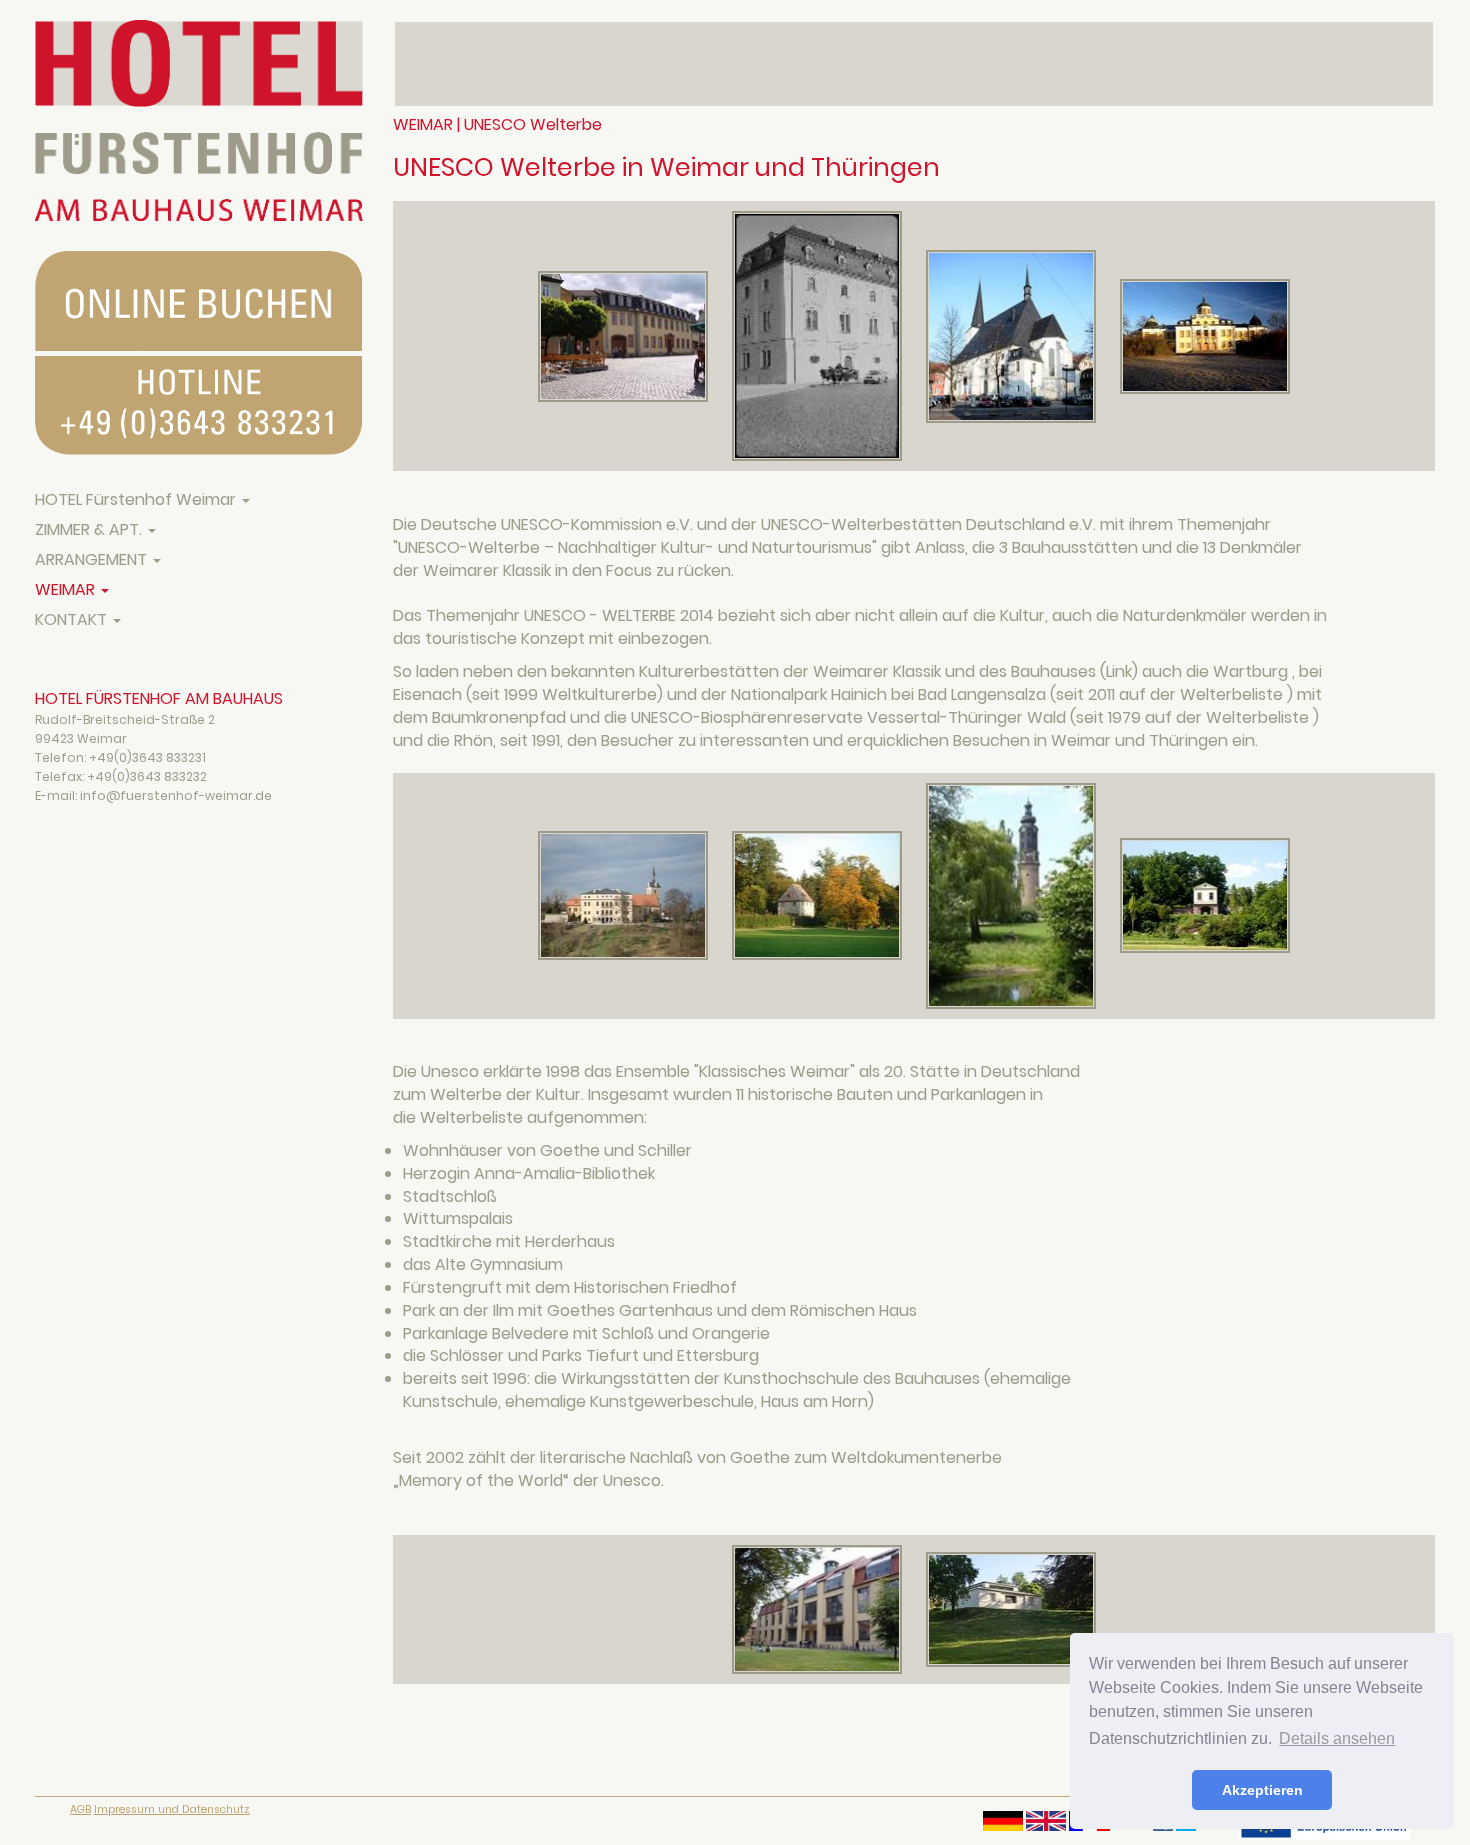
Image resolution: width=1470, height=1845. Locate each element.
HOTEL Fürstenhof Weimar (137, 499)
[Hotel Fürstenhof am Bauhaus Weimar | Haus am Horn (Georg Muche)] (1011, 1608)
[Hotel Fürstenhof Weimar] (199, 120)
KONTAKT (73, 619)
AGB (80, 1809)
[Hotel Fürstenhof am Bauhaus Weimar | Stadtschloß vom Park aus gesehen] (1013, 894)
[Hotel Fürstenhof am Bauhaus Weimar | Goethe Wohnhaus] (625, 335)
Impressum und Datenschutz (172, 1809)
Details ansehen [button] (1337, 1738)
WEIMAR (67, 589)
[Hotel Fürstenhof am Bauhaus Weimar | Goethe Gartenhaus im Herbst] (819, 894)
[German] (1003, 1820)
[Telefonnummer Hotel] (199, 405)
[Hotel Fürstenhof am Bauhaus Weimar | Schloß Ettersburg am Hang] (625, 894)
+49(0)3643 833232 (147, 776)
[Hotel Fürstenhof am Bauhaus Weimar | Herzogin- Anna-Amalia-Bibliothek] (819, 335)
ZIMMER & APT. (90, 529)
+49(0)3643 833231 (147, 757)
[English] (1046, 1820)
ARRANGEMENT (93, 559)
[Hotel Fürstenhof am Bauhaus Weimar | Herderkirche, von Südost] (1013, 335)
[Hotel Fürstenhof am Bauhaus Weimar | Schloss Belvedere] (1205, 335)
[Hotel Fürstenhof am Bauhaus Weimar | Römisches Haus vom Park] (1205, 894)
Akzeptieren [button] (1262, 1790)
